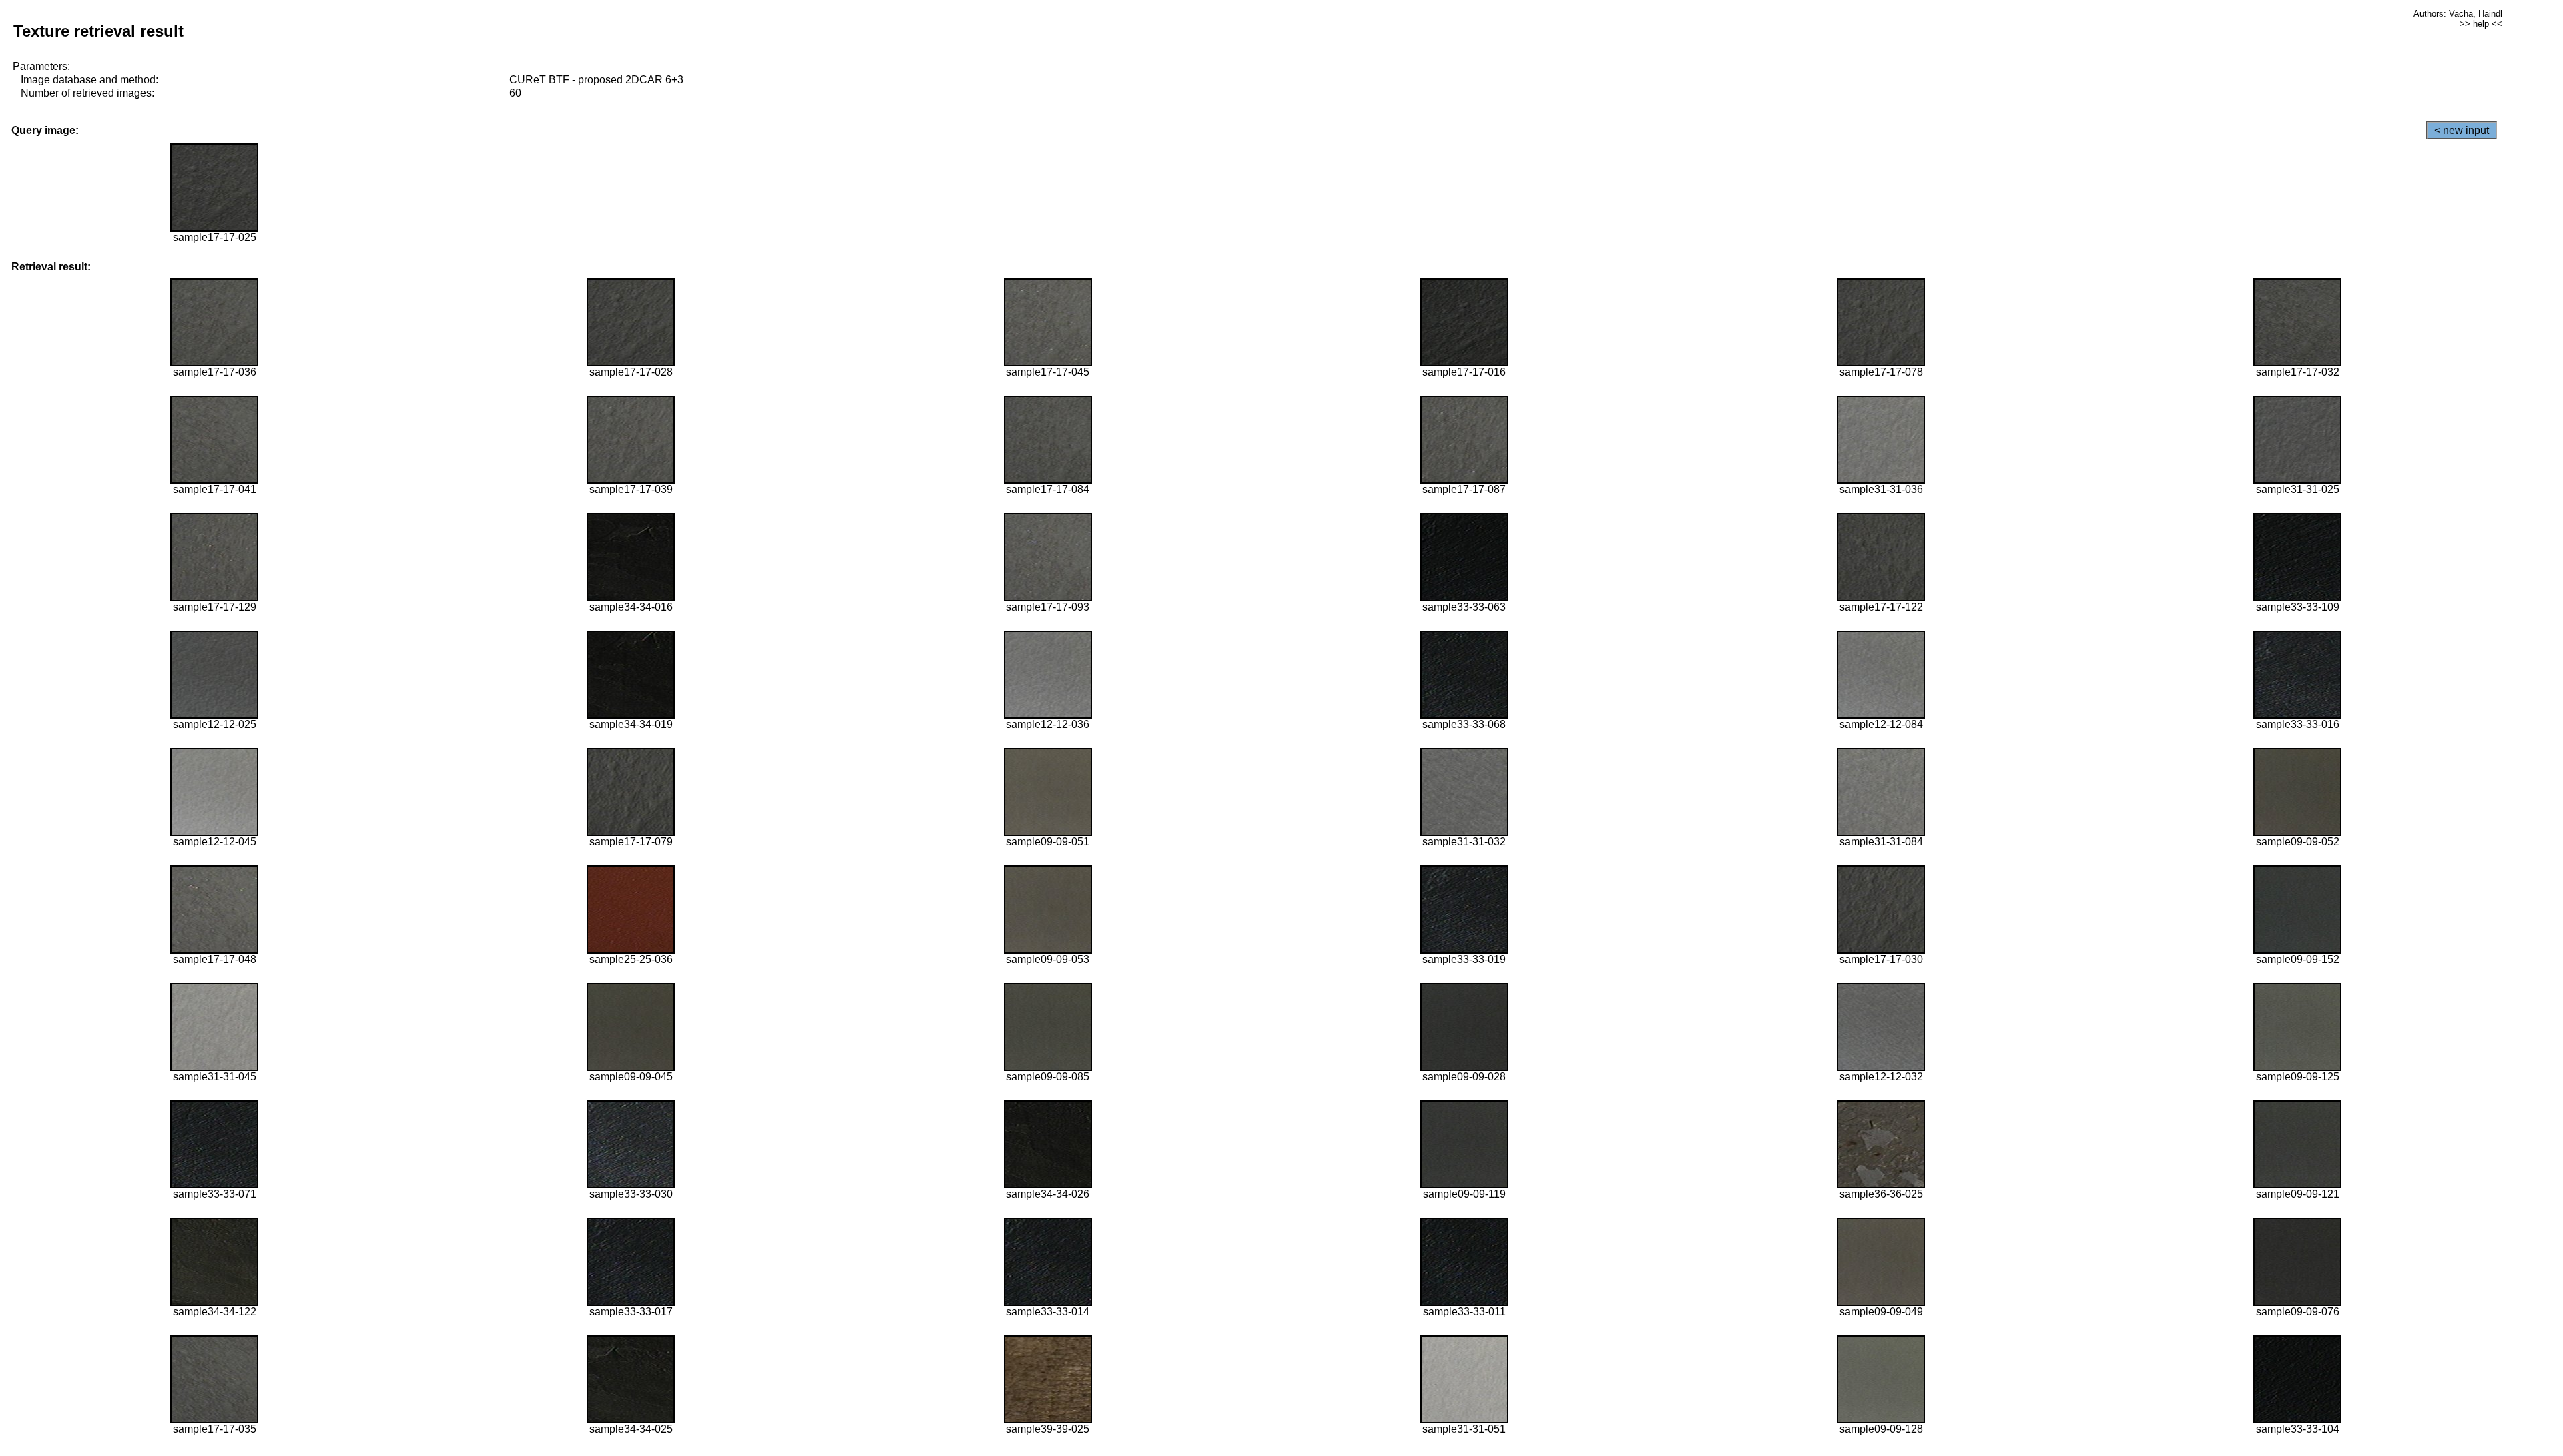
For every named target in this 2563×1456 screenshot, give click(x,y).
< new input (2462, 130)
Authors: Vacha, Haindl (2458, 14)
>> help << (2481, 24)
